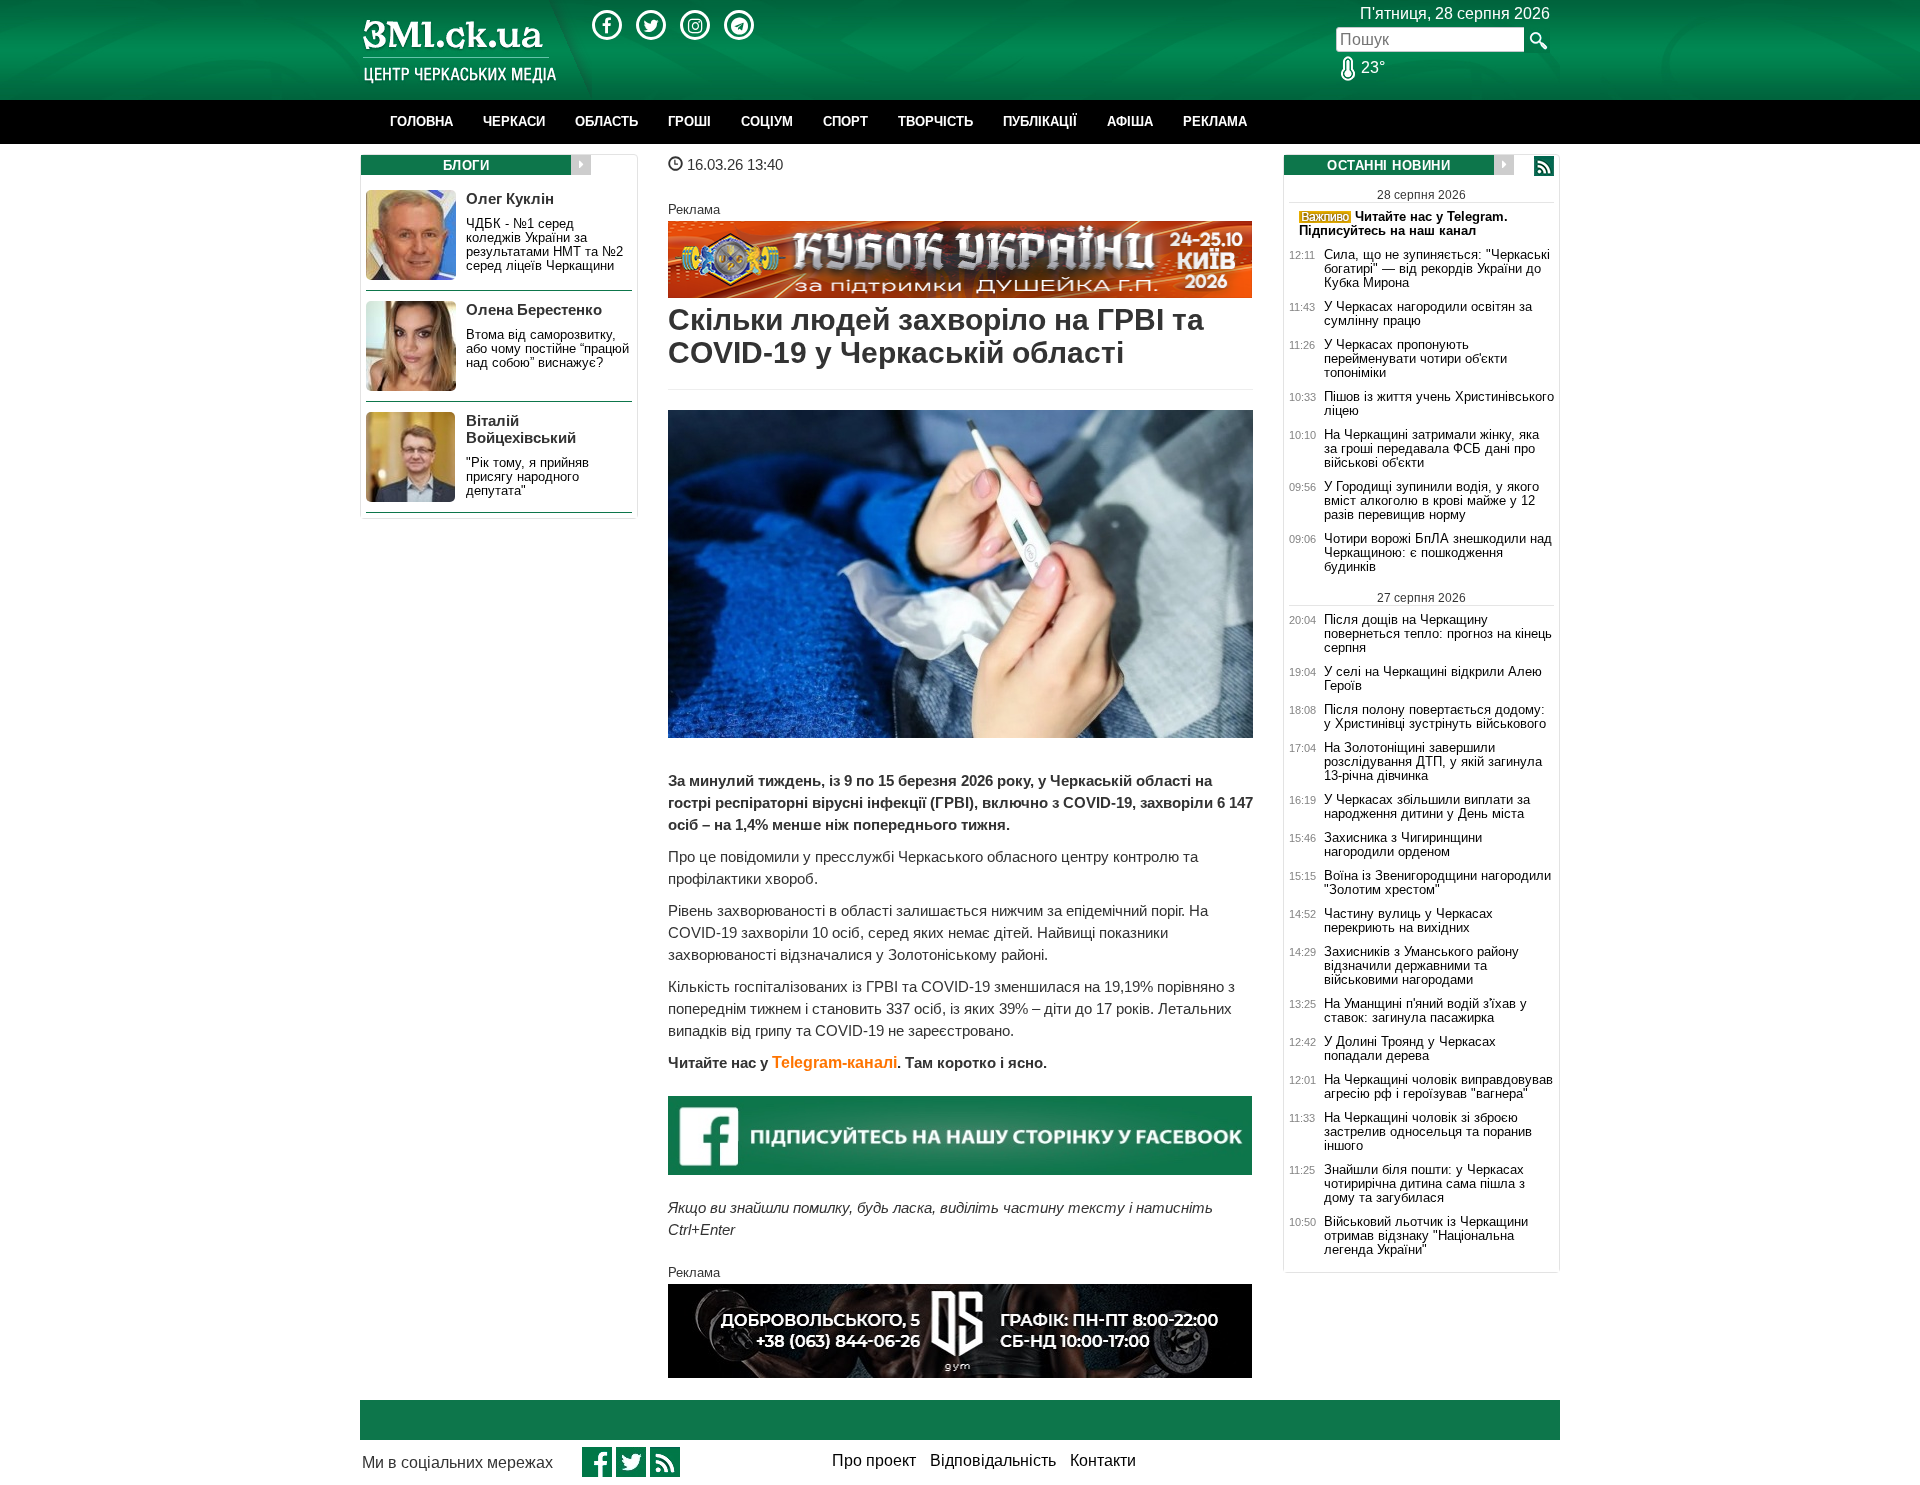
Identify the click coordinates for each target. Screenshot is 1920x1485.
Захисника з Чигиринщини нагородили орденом (1403, 845)
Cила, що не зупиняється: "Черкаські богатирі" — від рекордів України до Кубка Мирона (1437, 269)
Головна (421, 121)
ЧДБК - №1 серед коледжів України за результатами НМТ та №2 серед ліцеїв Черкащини (544, 245)
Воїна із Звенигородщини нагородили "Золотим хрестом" (1437, 883)
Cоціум (767, 121)
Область (606, 121)
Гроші (689, 121)
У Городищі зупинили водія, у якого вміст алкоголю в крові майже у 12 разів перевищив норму (1431, 501)
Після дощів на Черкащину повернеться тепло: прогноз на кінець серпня (1438, 633)
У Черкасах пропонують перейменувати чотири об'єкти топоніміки (1415, 359)
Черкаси (514, 121)
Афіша (1130, 121)
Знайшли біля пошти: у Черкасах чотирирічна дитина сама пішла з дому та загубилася (1424, 1184)
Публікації (1040, 121)
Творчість (935, 121)
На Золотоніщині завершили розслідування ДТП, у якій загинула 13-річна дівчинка (1433, 762)
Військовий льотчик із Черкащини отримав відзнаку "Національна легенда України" (1426, 1236)
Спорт (845, 121)
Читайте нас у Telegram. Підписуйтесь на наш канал (1403, 223)
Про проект (874, 1460)
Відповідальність (993, 1460)
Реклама (1215, 121)
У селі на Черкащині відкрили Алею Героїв (1433, 679)
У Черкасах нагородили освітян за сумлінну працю (1428, 314)
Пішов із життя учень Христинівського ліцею (1439, 404)
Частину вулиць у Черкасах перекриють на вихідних (1408, 921)
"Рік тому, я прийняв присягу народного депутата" (527, 477)
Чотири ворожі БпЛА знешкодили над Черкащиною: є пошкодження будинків (1438, 553)
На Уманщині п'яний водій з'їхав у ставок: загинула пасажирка (1425, 1011)
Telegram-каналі (834, 1062)
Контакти (1103, 1460)
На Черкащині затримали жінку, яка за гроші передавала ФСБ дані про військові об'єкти (1431, 449)
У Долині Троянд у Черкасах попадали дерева (1410, 1049)
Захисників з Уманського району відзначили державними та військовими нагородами (1421, 966)
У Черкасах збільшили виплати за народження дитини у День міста (1427, 807)
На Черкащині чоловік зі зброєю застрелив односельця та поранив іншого (1428, 1132)
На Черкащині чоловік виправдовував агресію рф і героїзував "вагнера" (1438, 1087)
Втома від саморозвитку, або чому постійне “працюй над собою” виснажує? (547, 349)
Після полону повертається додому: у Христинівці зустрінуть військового (1435, 717)
